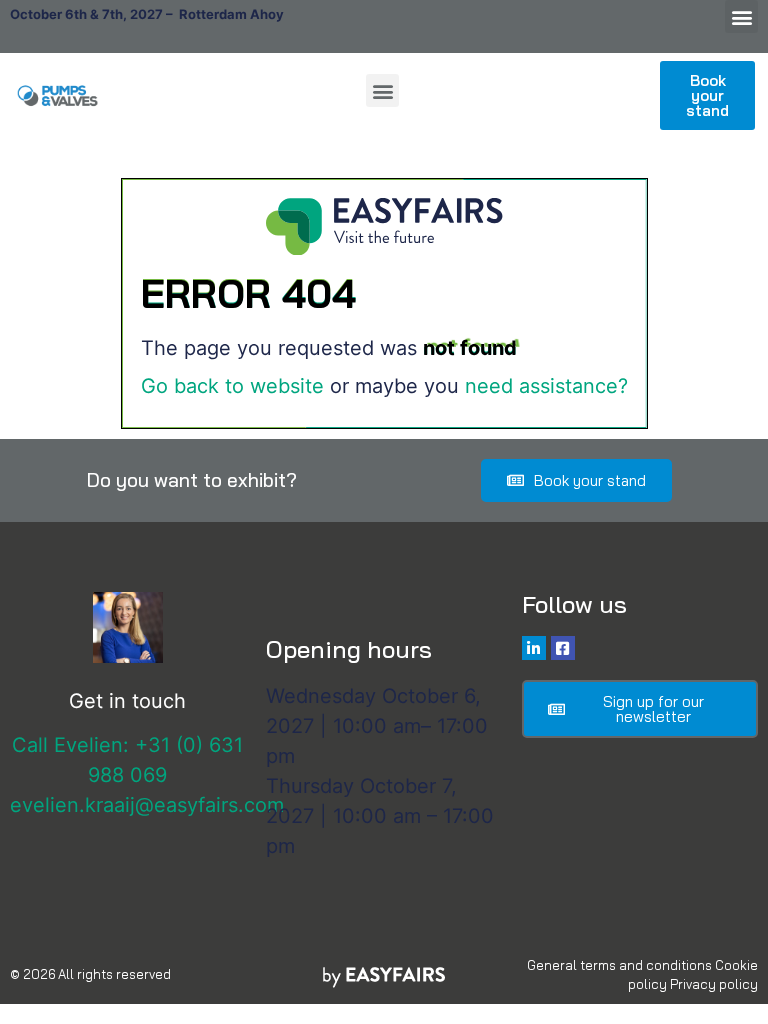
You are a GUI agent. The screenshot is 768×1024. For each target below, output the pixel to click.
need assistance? (546, 386)
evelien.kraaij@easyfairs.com (147, 805)
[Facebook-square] (563, 648)
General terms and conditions (619, 965)
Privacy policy (714, 984)
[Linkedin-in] (534, 648)
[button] (741, 16)
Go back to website (232, 386)
